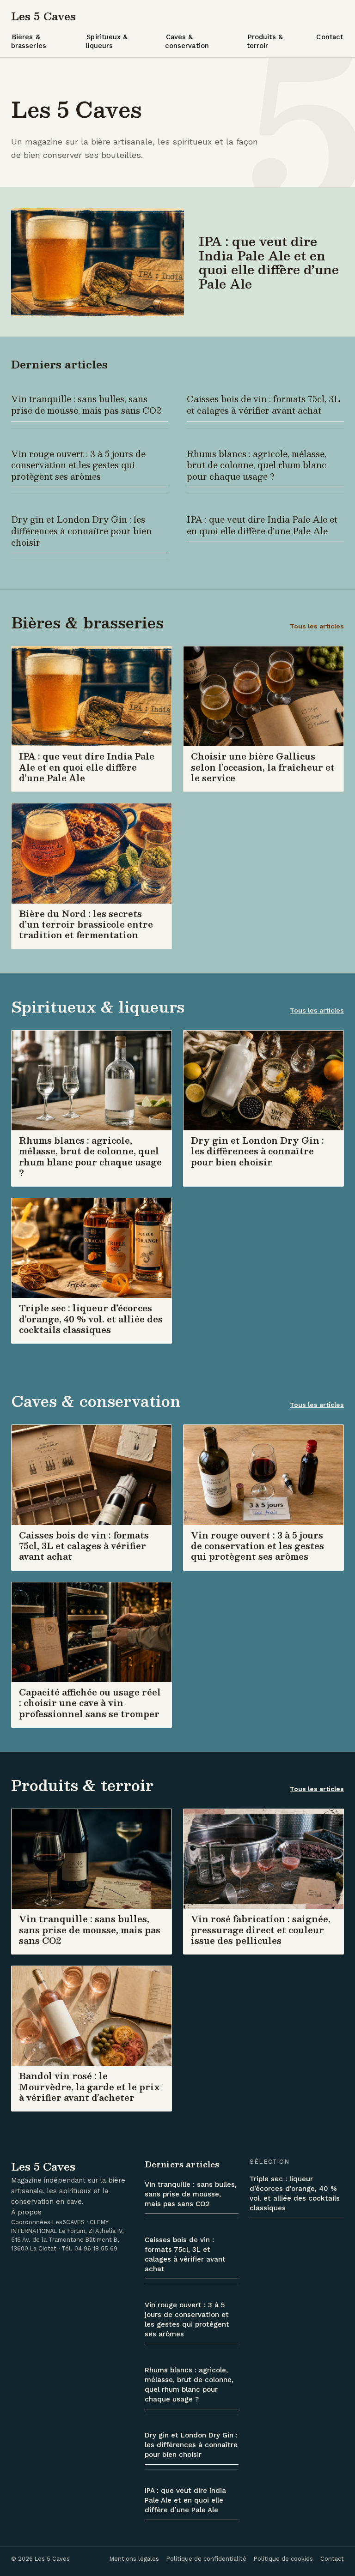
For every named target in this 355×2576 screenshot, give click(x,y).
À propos (26, 2212)
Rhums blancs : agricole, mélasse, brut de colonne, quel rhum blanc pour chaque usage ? (257, 465)
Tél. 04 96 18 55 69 (89, 2248)
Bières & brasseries (29, 41)
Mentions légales (134, 2559)
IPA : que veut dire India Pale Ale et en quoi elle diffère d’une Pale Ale (262, 525)
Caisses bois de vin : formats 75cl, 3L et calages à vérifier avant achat (263, 404)
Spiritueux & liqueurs (107, 41)
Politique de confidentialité (206, 2559)
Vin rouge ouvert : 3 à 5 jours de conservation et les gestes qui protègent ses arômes (78, 465)
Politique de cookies (283, 2559)
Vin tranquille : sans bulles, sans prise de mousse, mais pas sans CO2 (86, 404)
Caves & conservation (187, 41)
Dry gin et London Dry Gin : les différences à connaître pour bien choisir (81, 531)
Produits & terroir (265, 41)
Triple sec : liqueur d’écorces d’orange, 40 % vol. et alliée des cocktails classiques (295, 2193)
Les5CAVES (68, 2222)
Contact (330, 37)
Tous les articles (317, 626)
